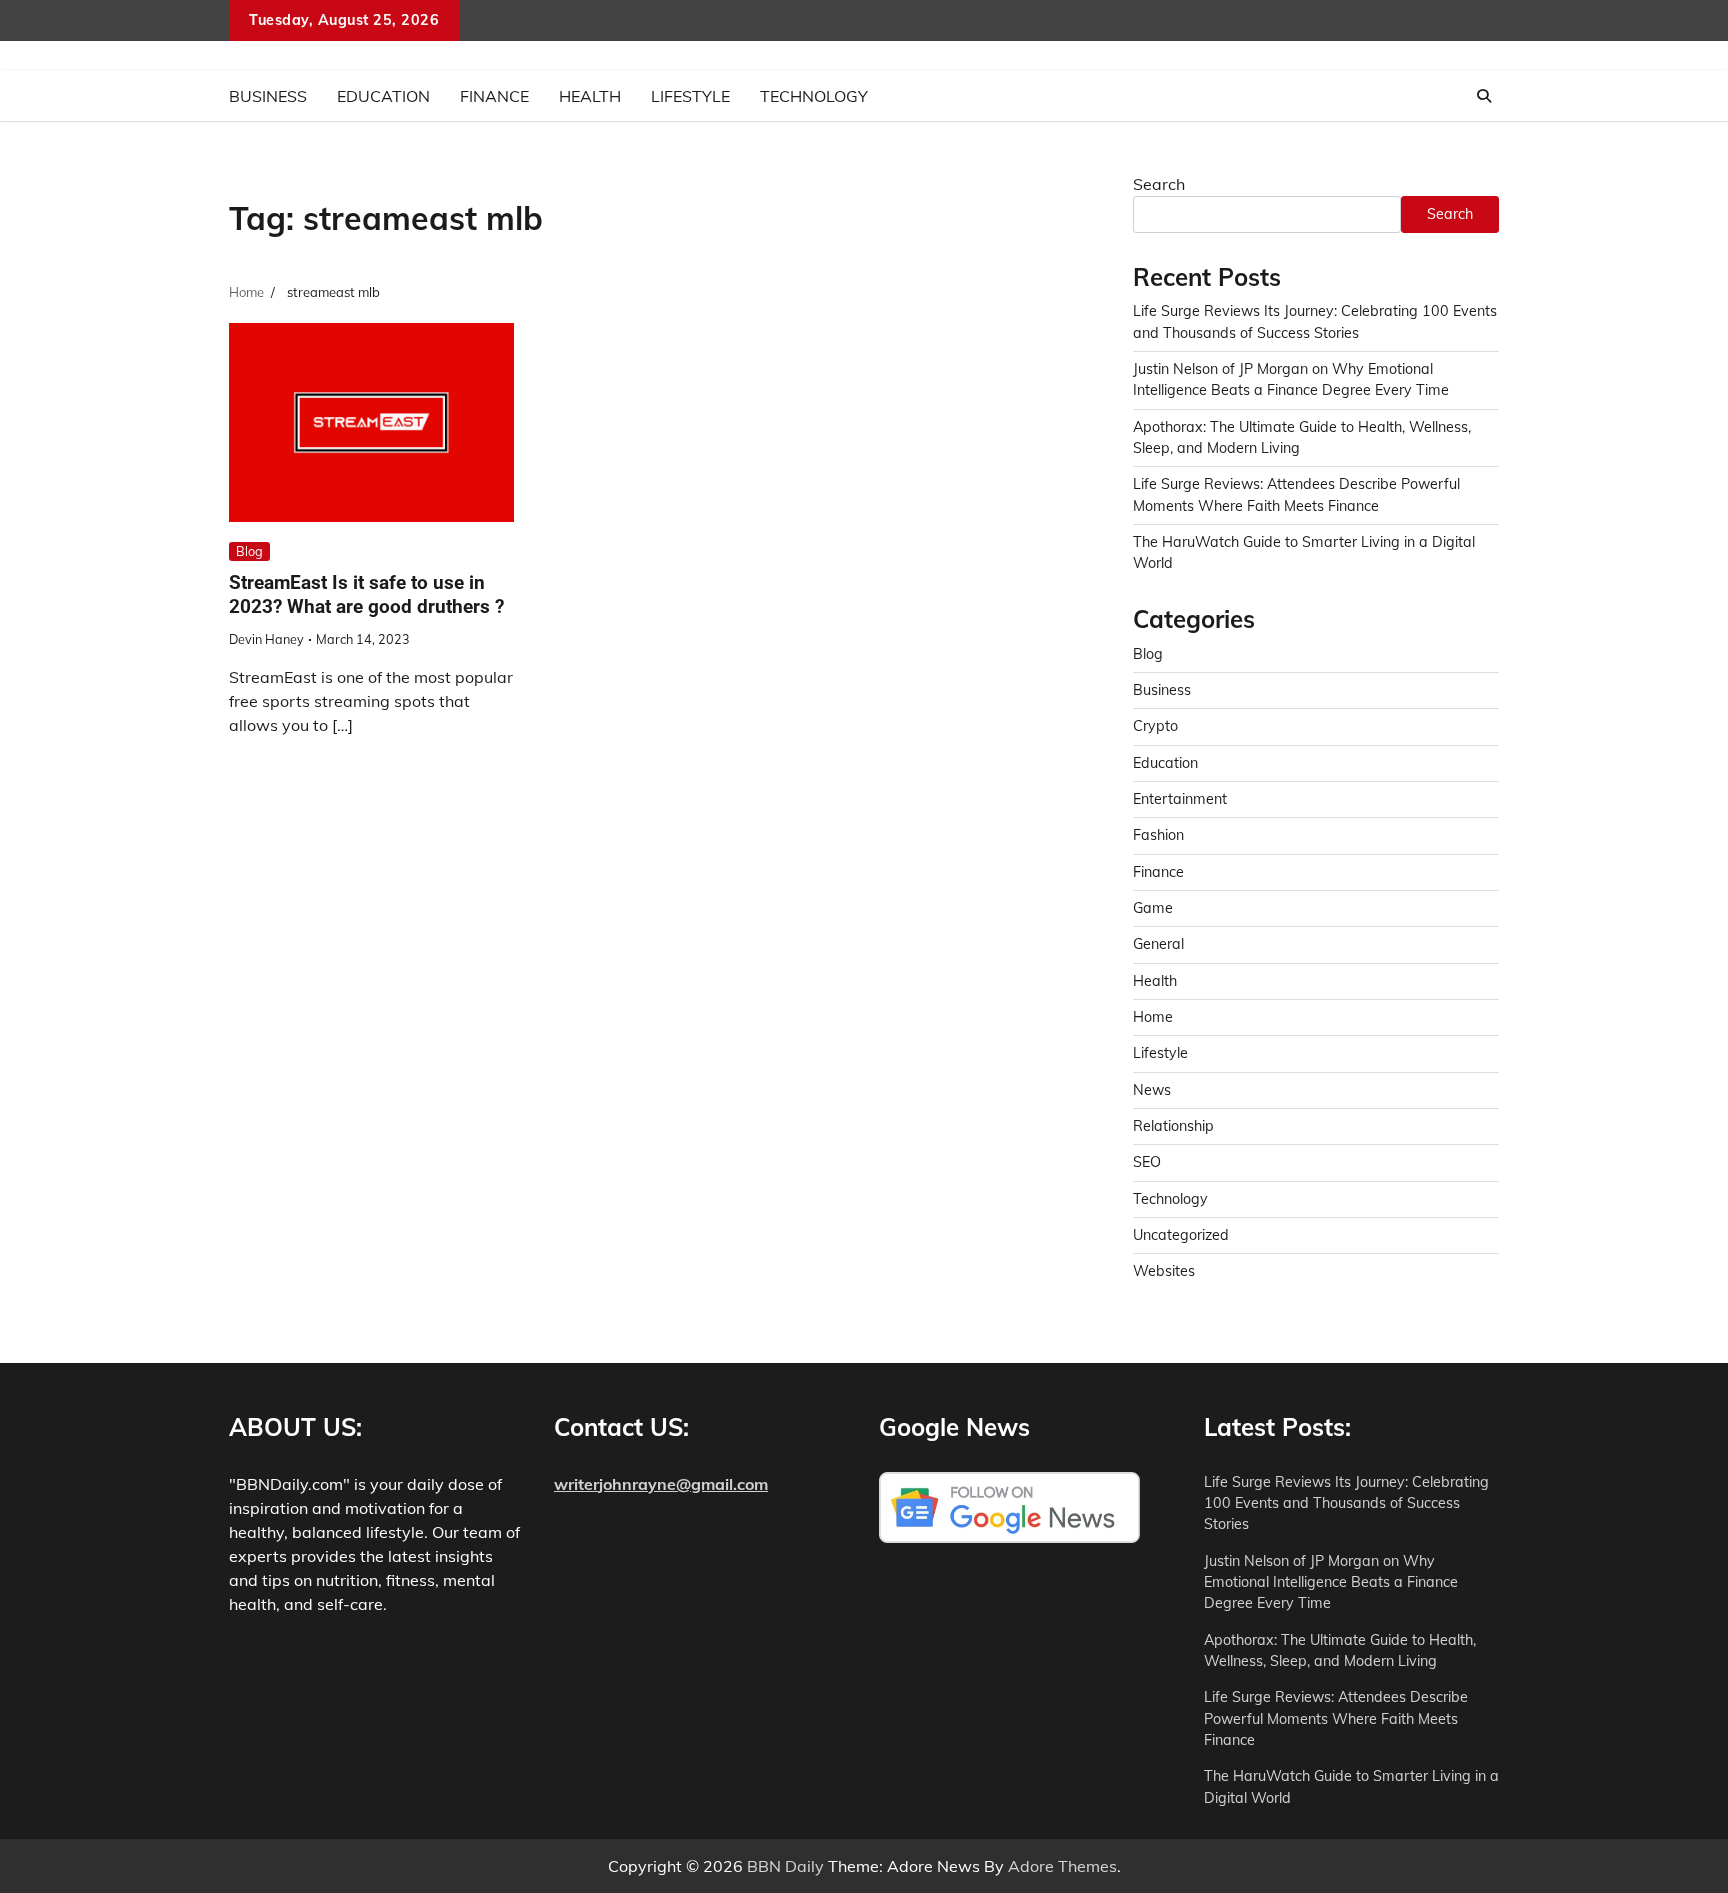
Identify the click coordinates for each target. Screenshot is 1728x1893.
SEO (1147, 1162)
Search (1159, 184)
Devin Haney (266, 639)
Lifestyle (690, 96)
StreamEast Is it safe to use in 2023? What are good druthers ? (366, 595)
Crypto (1155, 726)
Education (383, 96)
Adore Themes (1062, 1866)
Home (1153, 1017)
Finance (494, 96)
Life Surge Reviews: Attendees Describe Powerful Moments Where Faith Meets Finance (1336, 1718)
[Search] (1484, 96)
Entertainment (1180, 799)
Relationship (1173, 1126)
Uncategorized (1181, 1235)
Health (590, 96)
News (1152, 1090)
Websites (1164, 1271)
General (1158, 944)
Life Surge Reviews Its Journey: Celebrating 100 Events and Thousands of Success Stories (1346, 1503)
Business (268, 96)
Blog (249, 551)
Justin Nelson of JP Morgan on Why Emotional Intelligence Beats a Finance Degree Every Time (1331, 1582)
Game (1153, 908)
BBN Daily (785, 1866)
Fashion (1158, 835)
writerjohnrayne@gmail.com (661, 1484)
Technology (814, 96)
